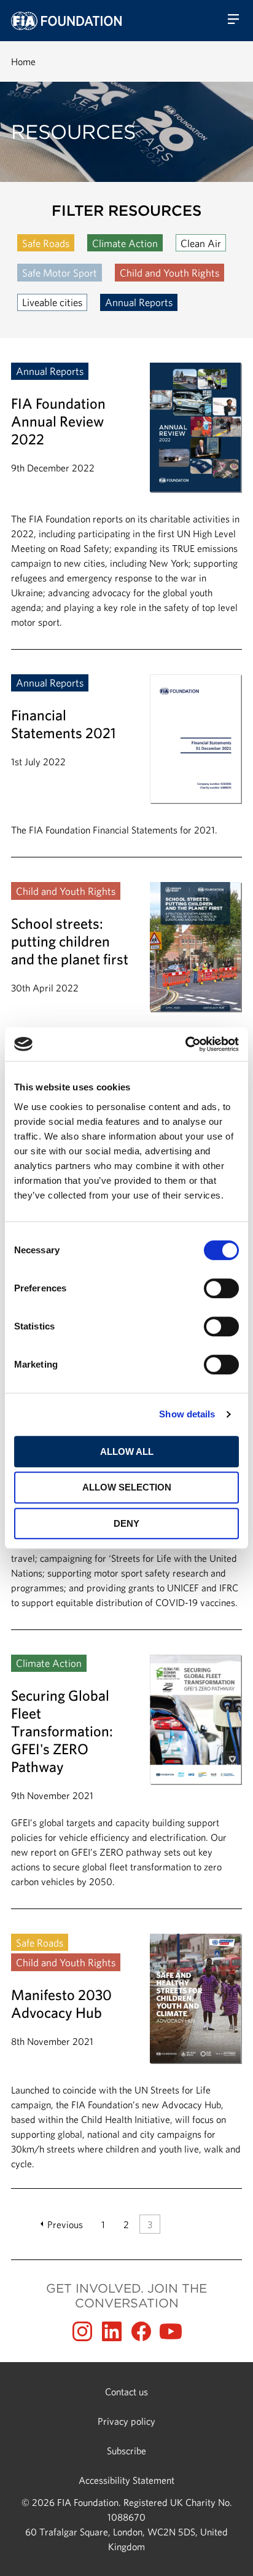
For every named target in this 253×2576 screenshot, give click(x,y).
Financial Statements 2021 (126, 766)
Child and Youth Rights (169, 273)
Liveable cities (52, 302)
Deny (126, 1523)
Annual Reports (139, 302)
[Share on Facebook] (141, 2331)
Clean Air (201, 243)
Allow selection (127, 1487)
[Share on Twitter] (112, 2331)
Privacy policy (126, 2421)
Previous (65, 2224)
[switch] (221, 1288)
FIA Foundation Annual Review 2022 (126, 506)
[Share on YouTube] (171, 2331)
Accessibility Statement (126, 2480)
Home (23, 61)
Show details (187, 1414)
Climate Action (125, 243)
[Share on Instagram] (82, 2331)
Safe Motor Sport (60, 273)
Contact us (126, 2392)
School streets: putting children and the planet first (126, 996)
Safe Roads (46, 243)
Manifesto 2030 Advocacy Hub (126, 2052)
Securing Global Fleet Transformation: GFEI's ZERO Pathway (126, 1782)
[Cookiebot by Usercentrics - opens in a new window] (185, 1044)
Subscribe (126, 2451)
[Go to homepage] (66, 21)
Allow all (127, 1451)
